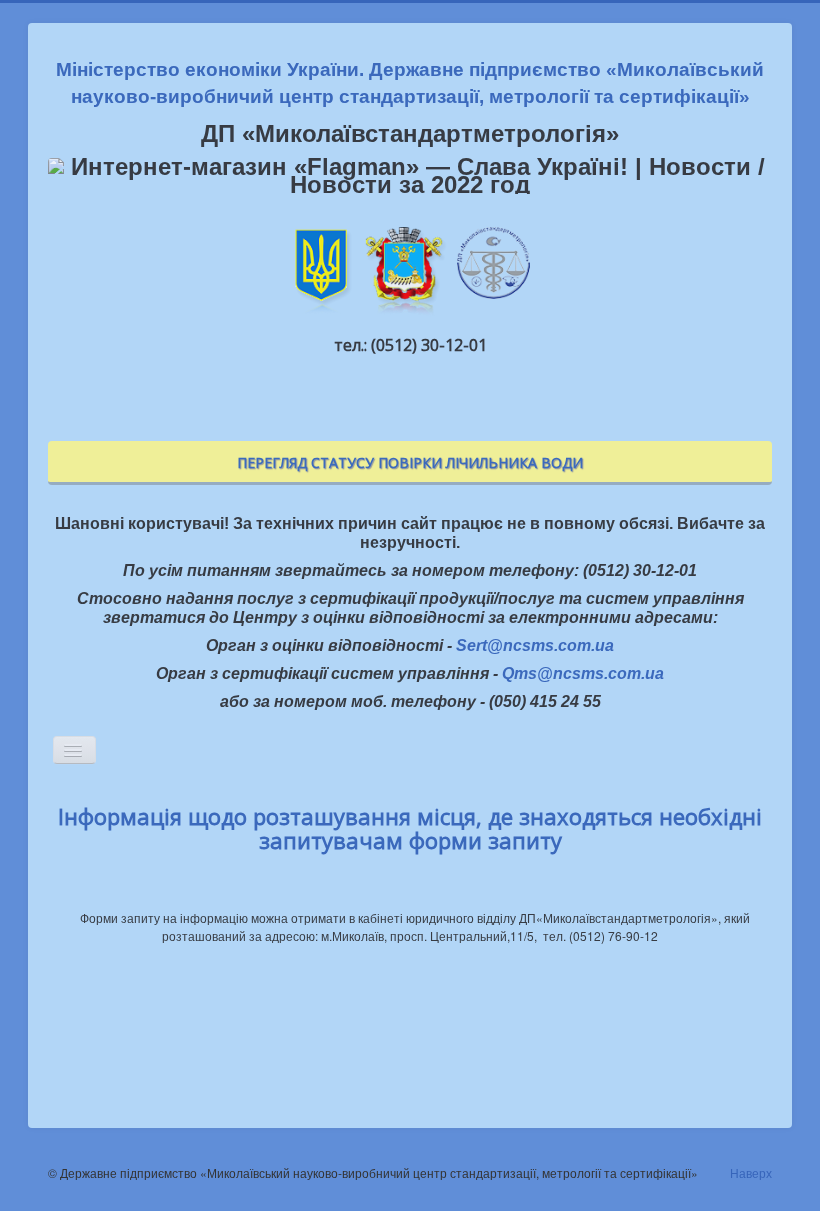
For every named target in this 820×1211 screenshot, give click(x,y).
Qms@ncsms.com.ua (583, 673)
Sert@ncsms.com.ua (535, 645)
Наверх (751, 1172)
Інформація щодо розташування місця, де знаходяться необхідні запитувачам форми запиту (410, 828)
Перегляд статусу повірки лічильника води (410, 462)
